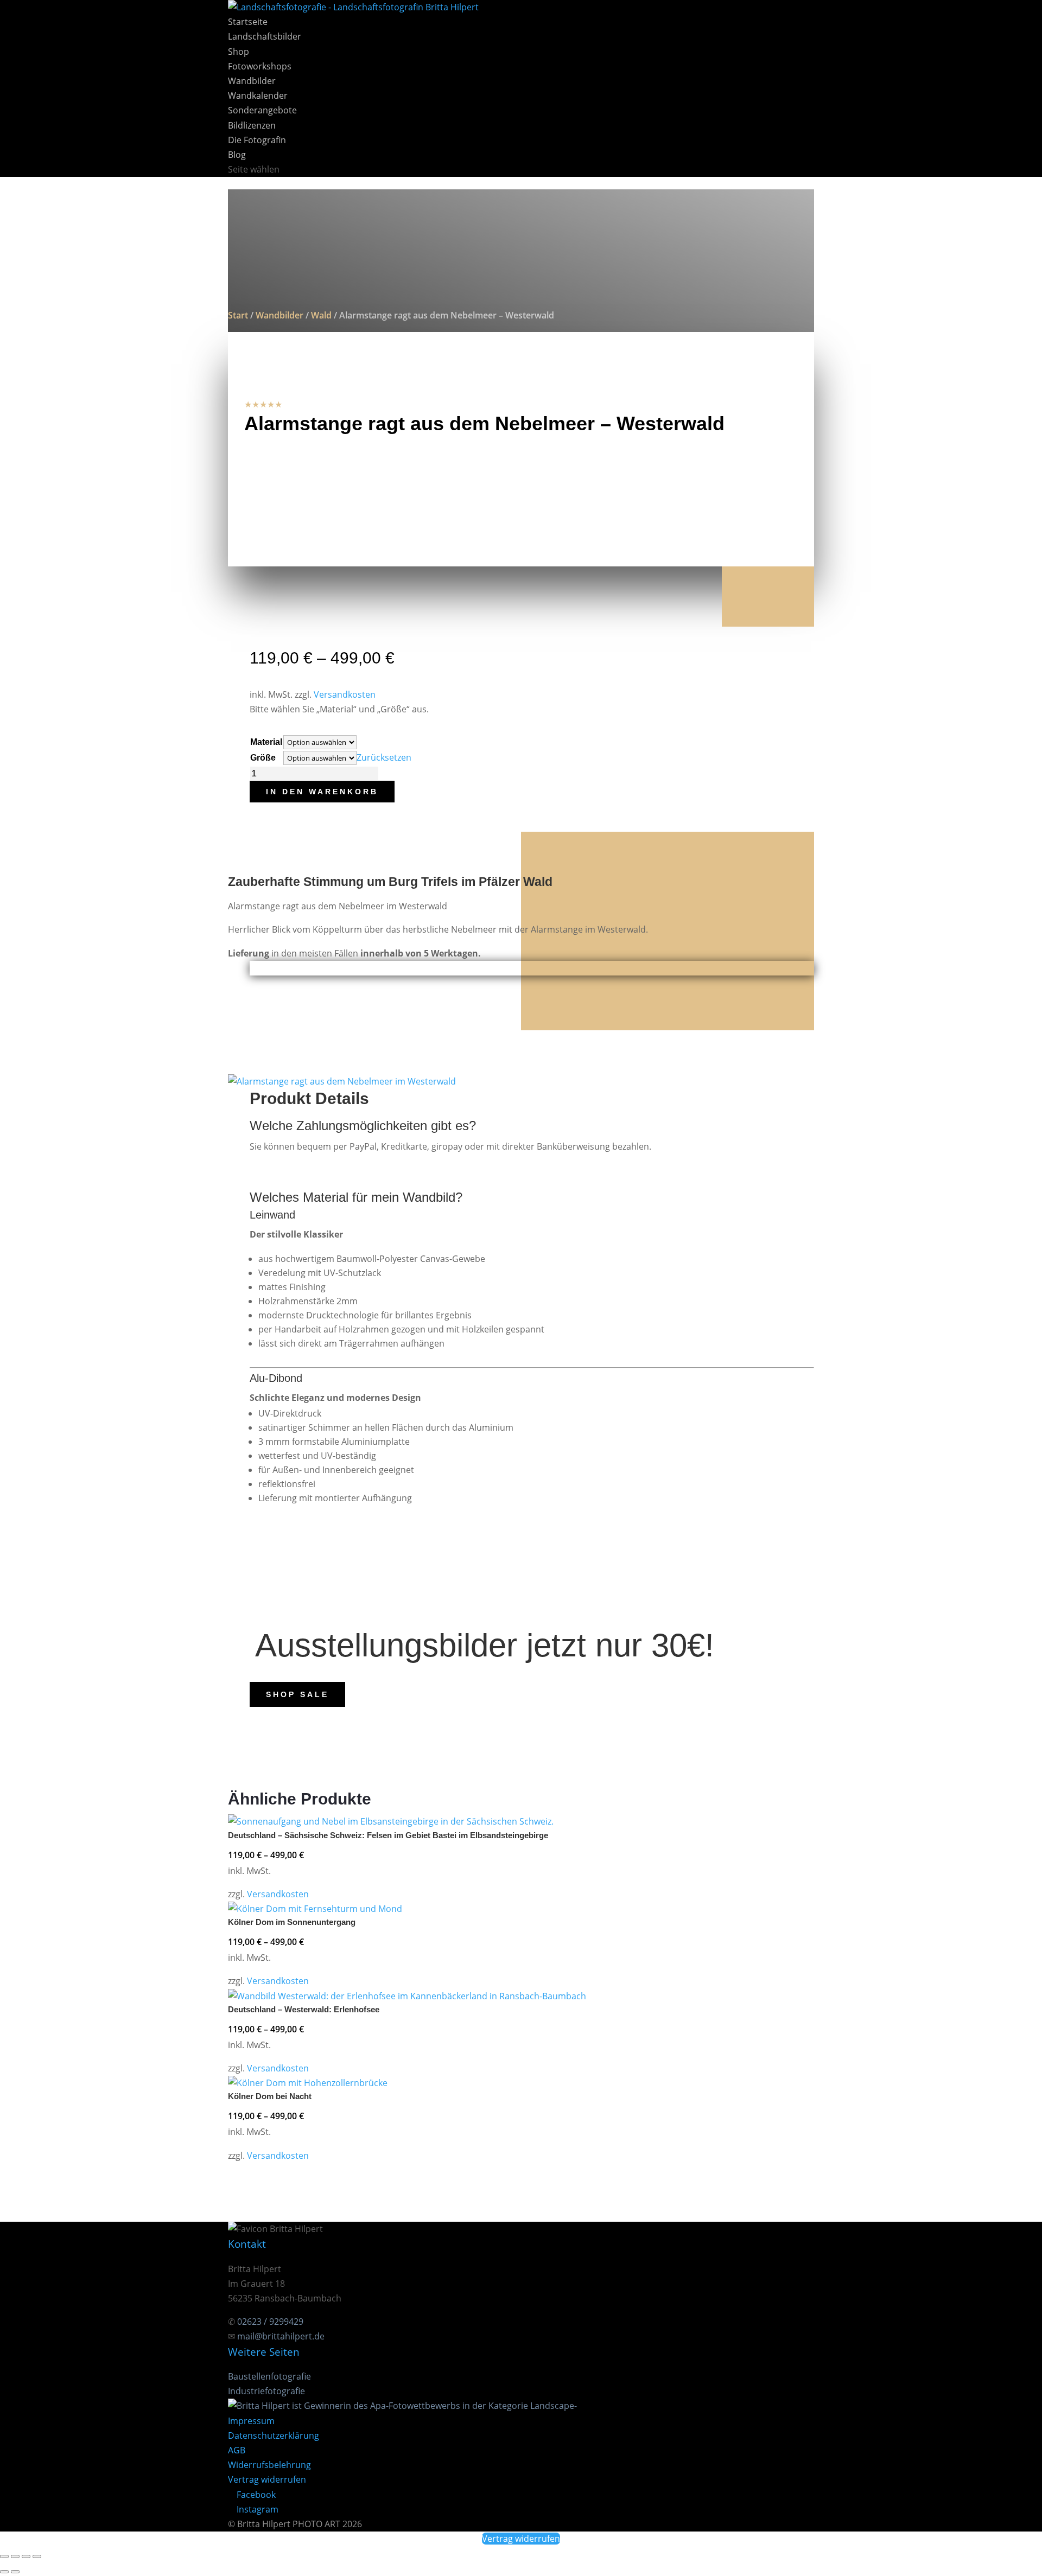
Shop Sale (297, 1694)
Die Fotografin (257, 140)
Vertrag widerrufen (267, 2479)
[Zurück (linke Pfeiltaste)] (4, 2572)
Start (238, 315)
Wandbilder (252, 81)
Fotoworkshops (260, 66)
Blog (237, 155)
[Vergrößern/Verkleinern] (4, 2556)
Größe (263, 758)
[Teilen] (26, 2556)
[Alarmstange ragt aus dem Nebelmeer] (342, 1081)
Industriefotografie (266, 2391)
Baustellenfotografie (269, 2376)
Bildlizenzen (252, 125)
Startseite (248, 22)
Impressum (251, 2421)
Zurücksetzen (384, 757)
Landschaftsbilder (265, 36)
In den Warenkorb (322, 792)
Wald (321, 315)
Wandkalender (258, 95)
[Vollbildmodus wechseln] (15, 2556)
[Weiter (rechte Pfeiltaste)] (15, 2572)
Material (266, 742)
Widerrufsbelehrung (269, 2465)
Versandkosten (345, 694)
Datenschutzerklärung (274, 2435)
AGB (237, 2450)
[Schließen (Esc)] (37, 2556)
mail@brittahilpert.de (281, 2336)
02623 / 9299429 (270, 2322)
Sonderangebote (262, 110)
